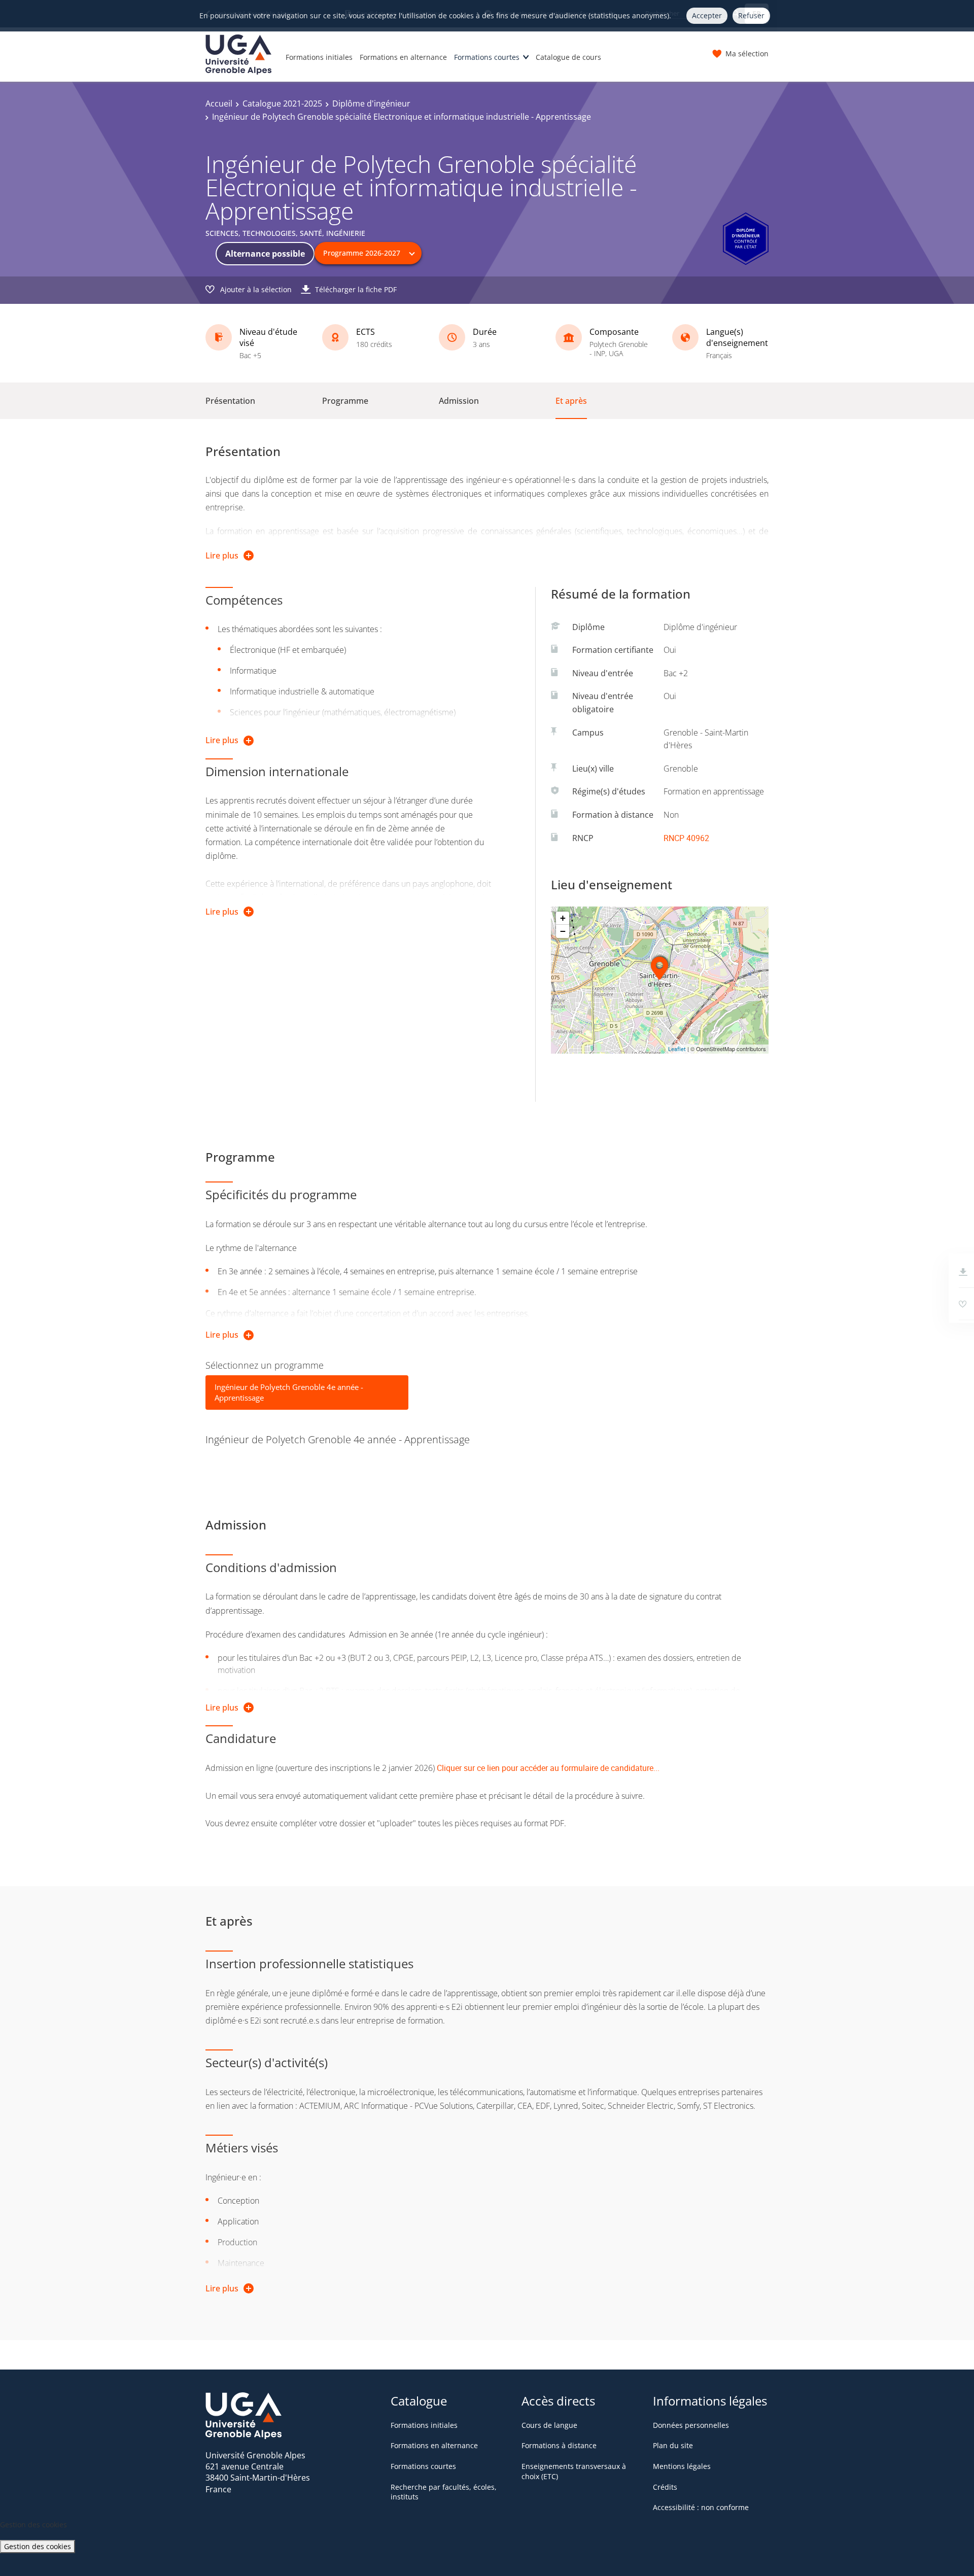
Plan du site (673, 2445)
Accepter (707, 15)
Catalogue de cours (568, 57)
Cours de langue (549, 2425)
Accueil (219, 103)
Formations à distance (559, 2445)
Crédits (665, 2487)
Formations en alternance (403, 57)
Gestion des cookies (38, 2546)
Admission (459, 401)
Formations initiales (319, 57)
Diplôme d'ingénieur (371, 103)
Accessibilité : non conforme (701, 2507)
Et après (571, 401)
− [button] (563, 931)
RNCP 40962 (686, 838)
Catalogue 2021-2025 (282, 103)
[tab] (307, 1393)
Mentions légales (682, 2466)
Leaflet (677, 1049)
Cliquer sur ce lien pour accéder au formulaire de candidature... (548, 1768)
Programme (345, 401)
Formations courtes (487, 57)
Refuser (751, 15)
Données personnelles (691, 2425)
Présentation (230, 401)
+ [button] (563, 918)
